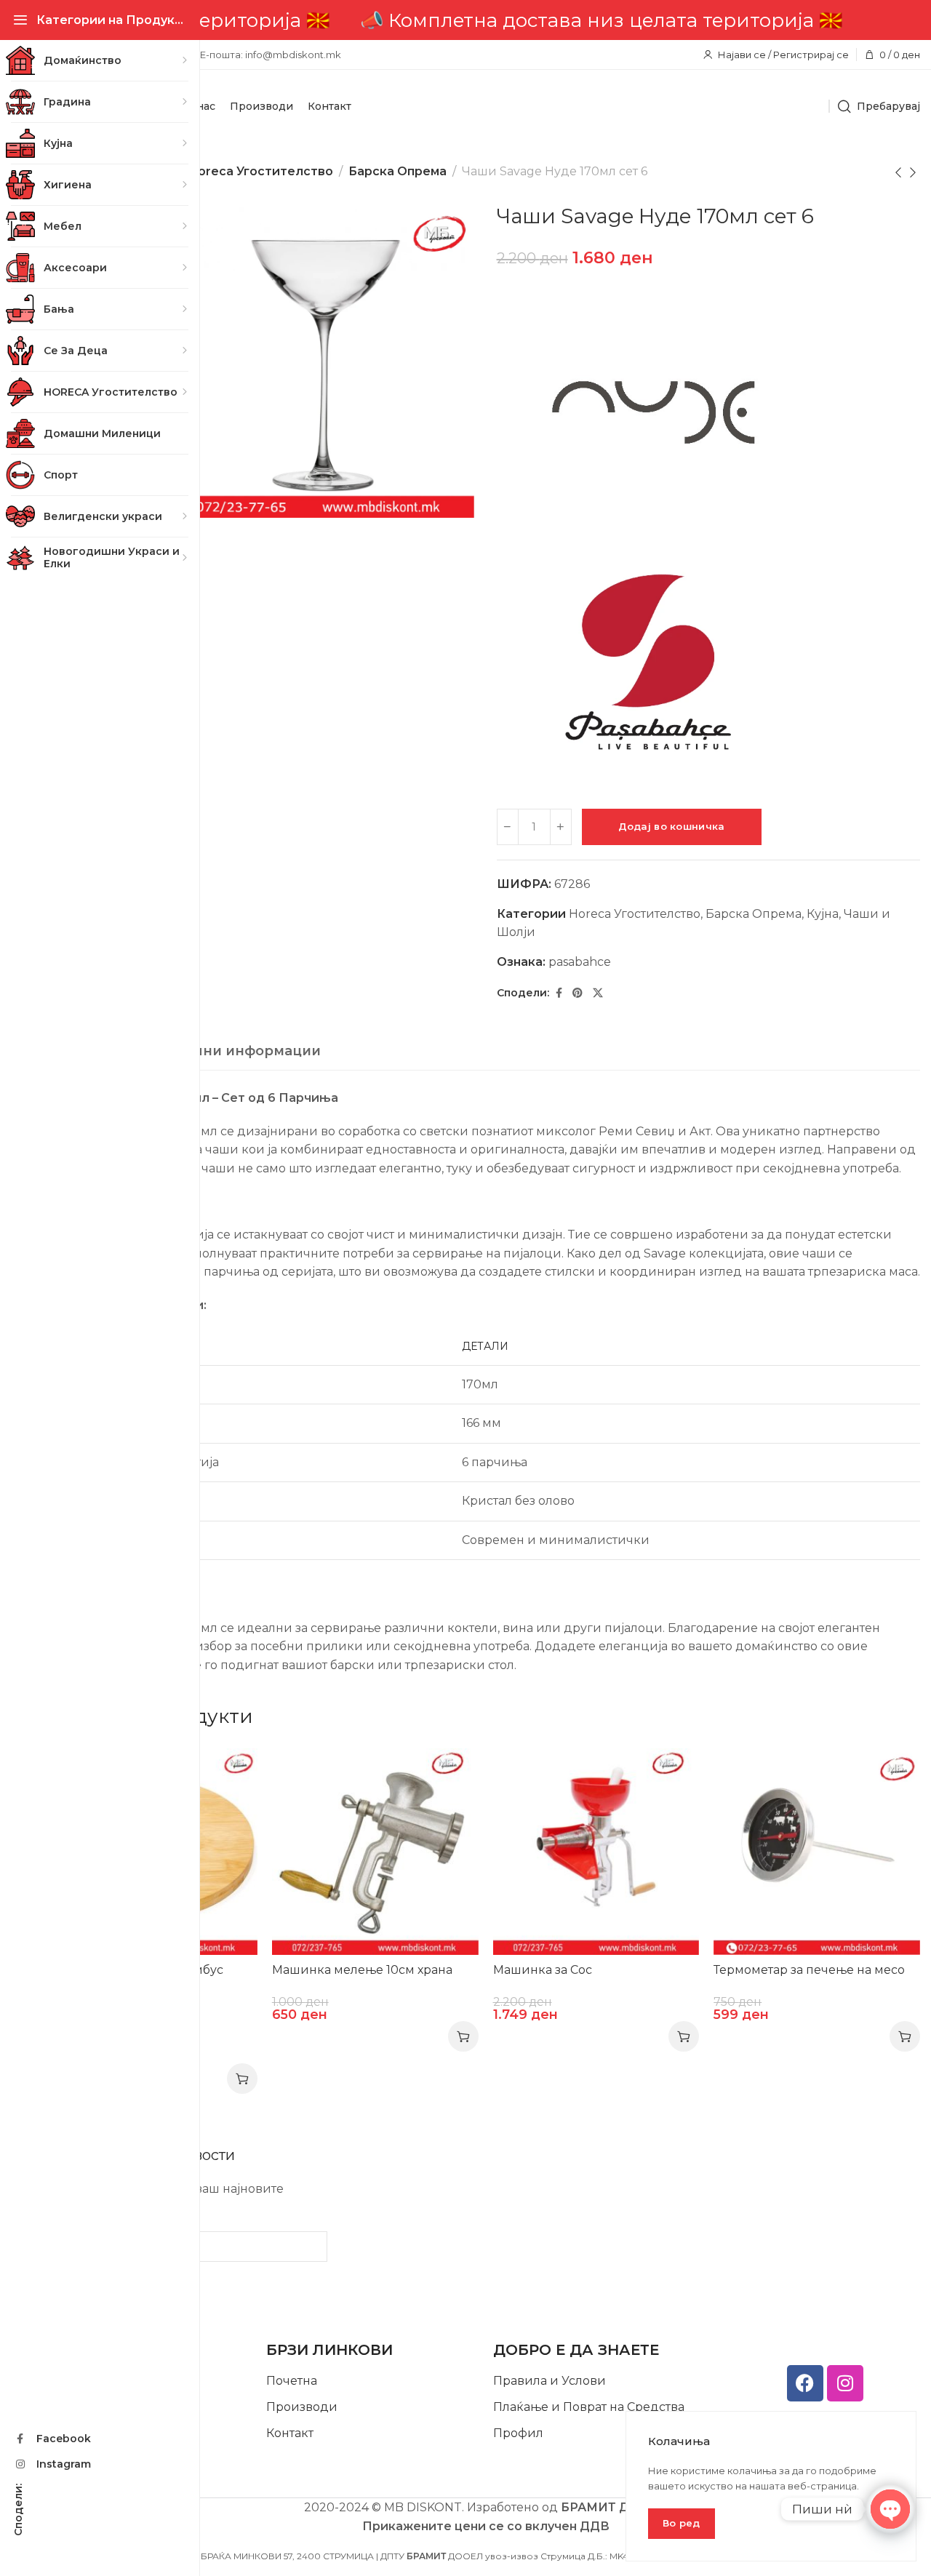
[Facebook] (805, 2383)
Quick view (231, 1774)
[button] (463, 2036)
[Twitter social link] (598, 993)
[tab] (216, 1052)
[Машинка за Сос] (596, 1852)
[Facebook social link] (559, 993)
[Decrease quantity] (508, 827)
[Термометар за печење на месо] (817, 1852)
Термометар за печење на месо (809, 1970)
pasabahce (580, 962)
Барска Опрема (397, 171)
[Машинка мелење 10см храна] (375, 1852)
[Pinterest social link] (578, 993)
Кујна (823, 914)
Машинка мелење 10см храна (362, 1970)
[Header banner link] (486, 20)
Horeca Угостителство (261, 171)
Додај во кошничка (672, 826)
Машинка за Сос (543, 1970)
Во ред (682, 2523)
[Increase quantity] (561, 827)
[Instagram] (845, 2383)
